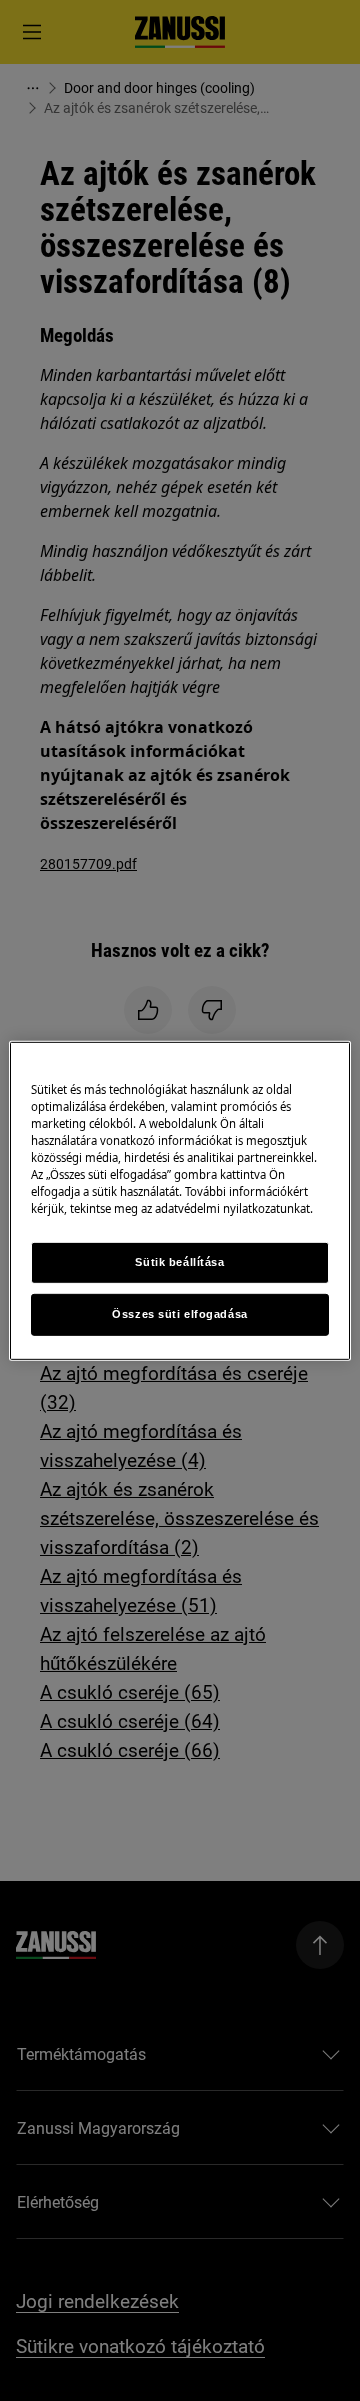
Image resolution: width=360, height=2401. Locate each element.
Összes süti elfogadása (180, 1314)
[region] (180, 1200)
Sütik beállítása (179, 1262)
